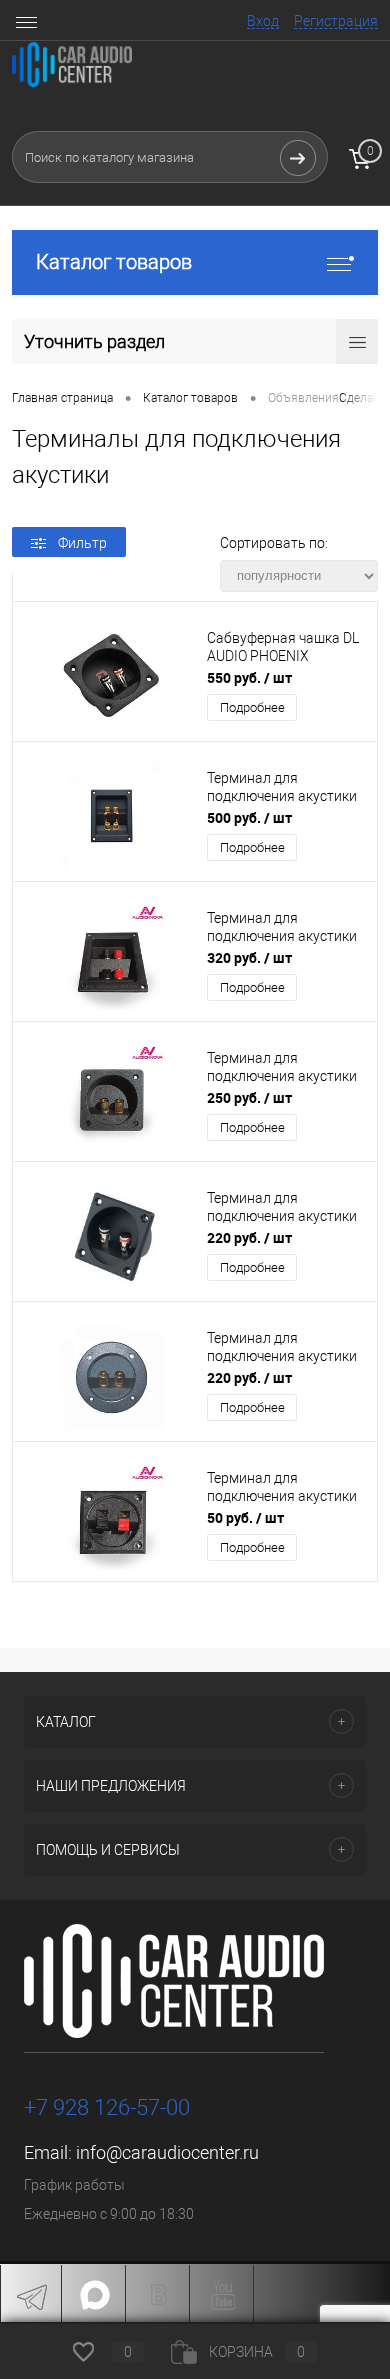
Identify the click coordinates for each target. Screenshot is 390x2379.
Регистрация (336, 21)
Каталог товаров (114, 262)
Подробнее (252, 707)
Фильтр (82, 543)
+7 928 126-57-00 (107, 2107)
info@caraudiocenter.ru (167, 2152)
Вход (263, 21)
